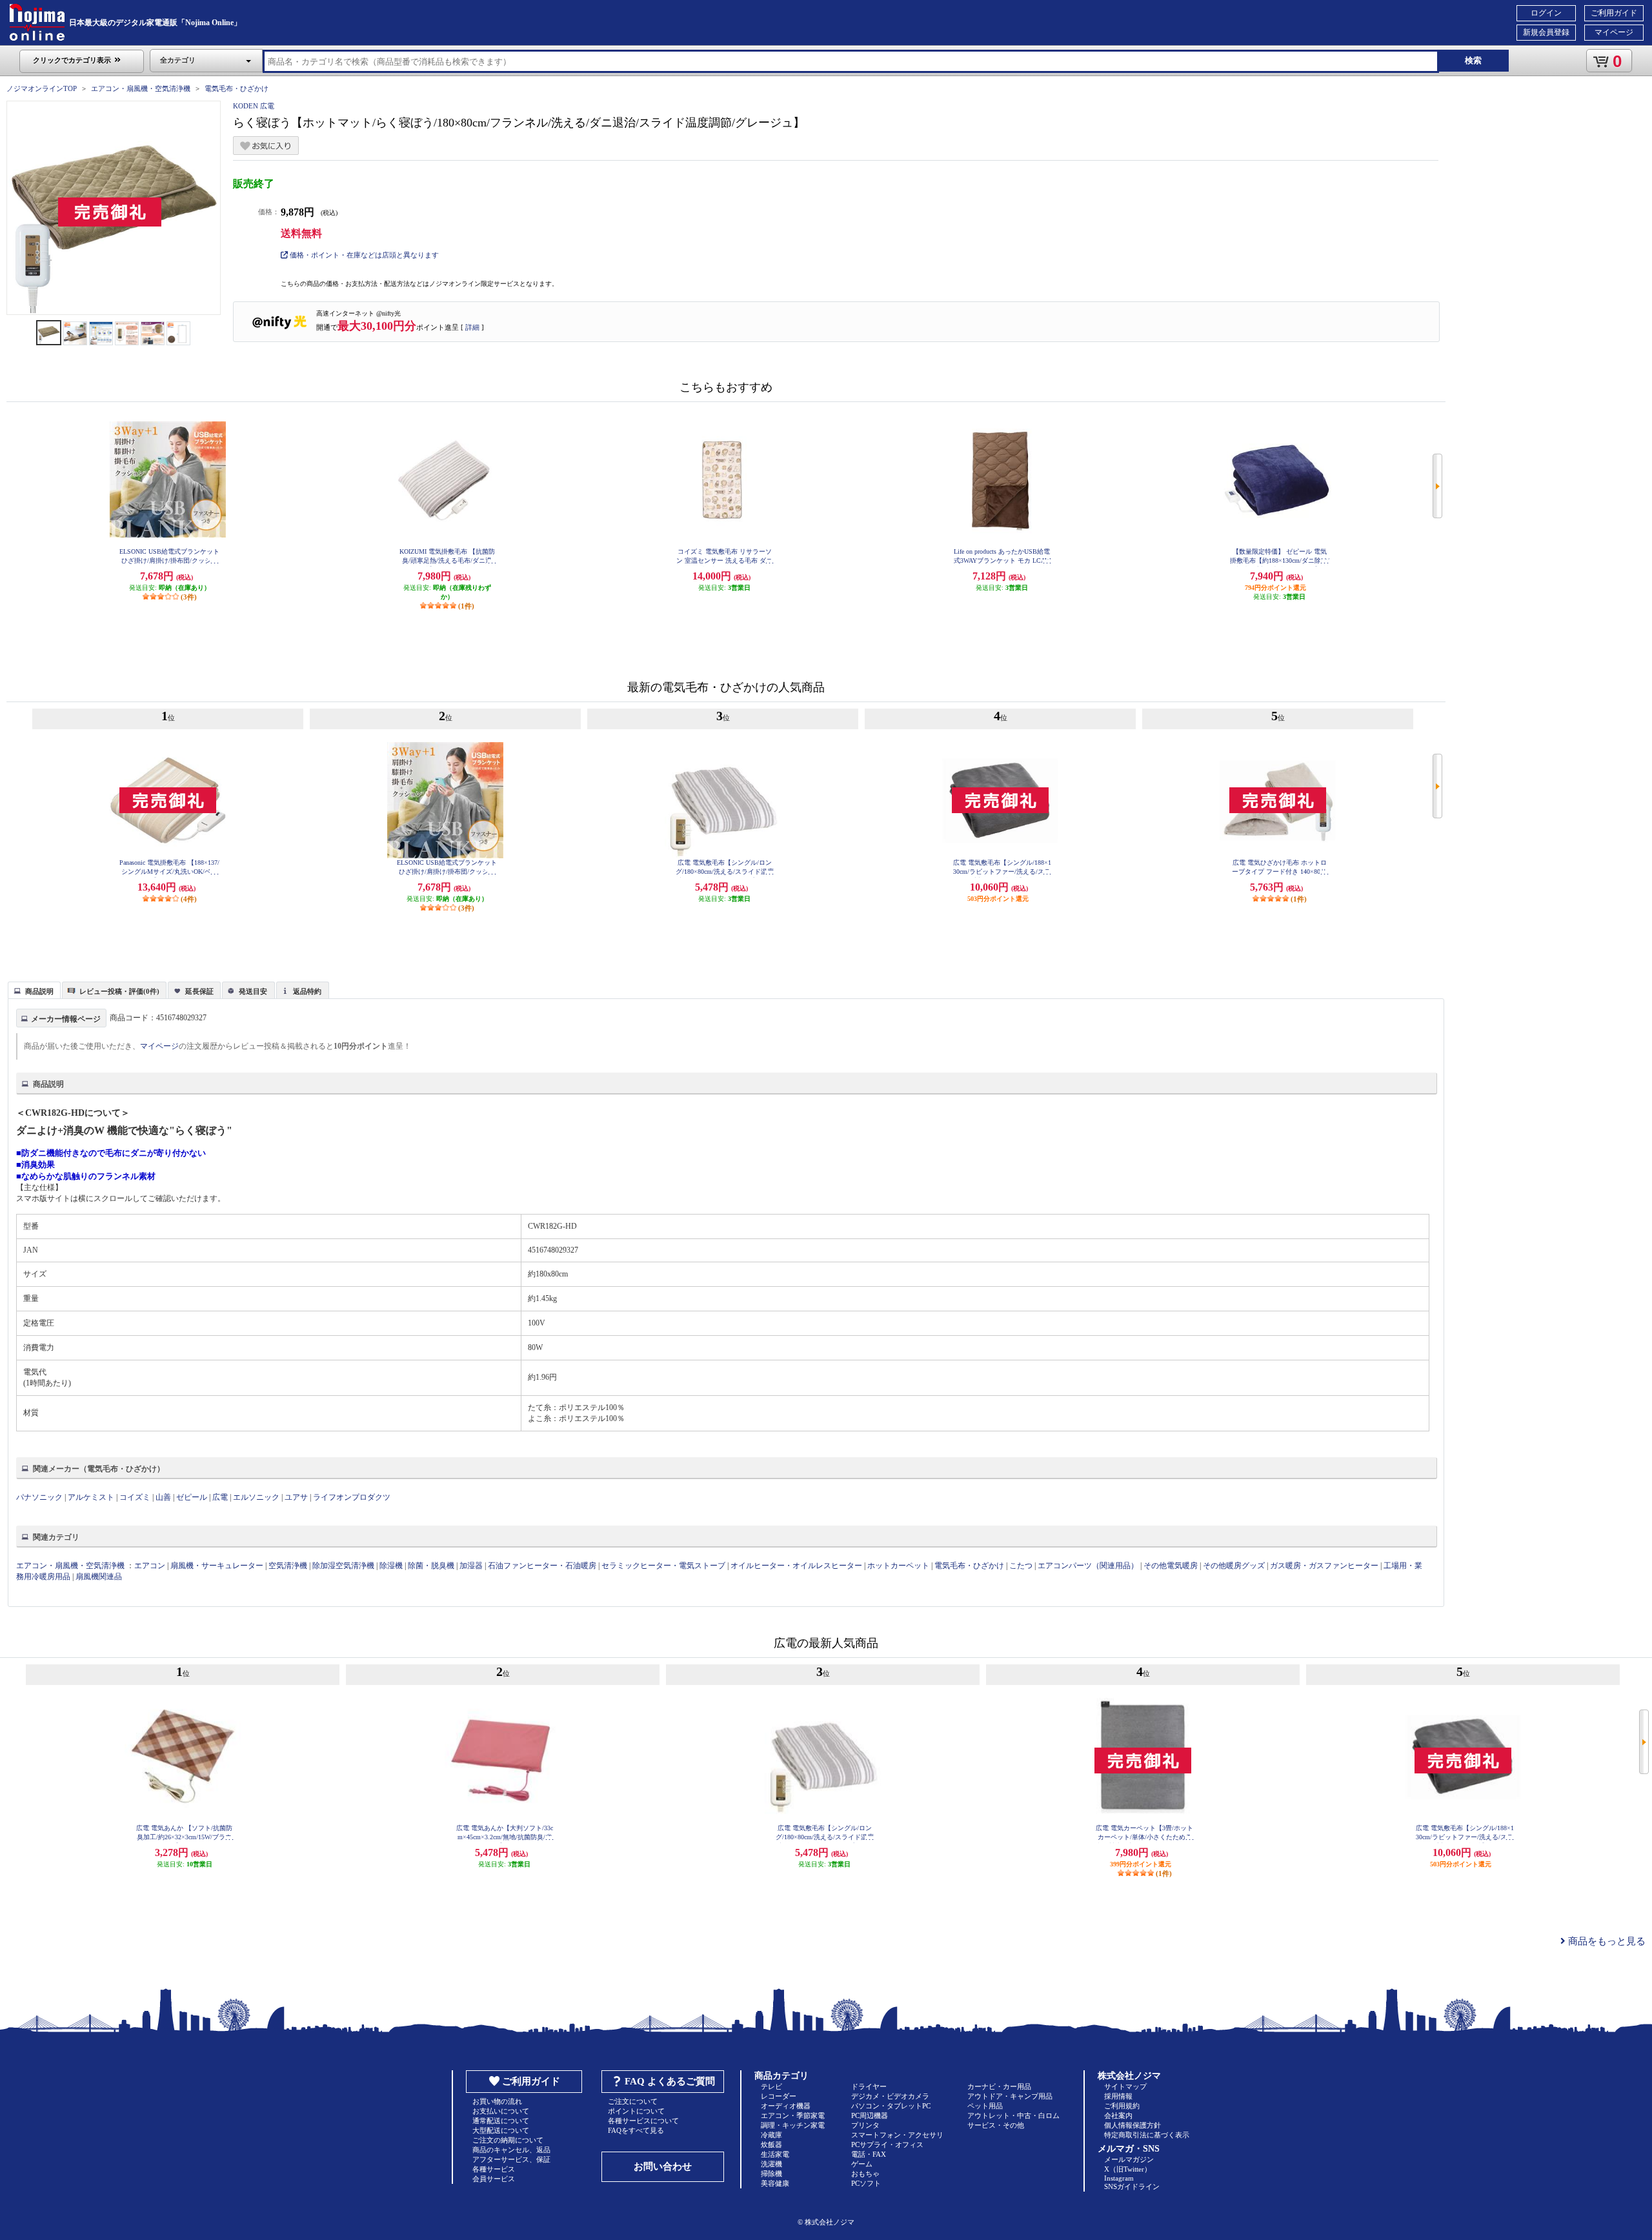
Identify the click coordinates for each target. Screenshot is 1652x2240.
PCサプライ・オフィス (887, 2144)
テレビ (771, 2086)
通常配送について (501, 2121)
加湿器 (471, 1566)
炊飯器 (771, 2144)
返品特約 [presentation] (307, 991)
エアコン (150, 1566)
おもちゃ (865, 2174)
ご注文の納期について (508, 2140)
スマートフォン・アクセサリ (897, 2135)
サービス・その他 (996, 2125)
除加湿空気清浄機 (343, 1566)
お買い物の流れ (497, 2101)
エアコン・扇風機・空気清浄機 (141, 88)
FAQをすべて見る (636, 2130)
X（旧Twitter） (1128, 2169)
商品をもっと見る (1606, 1941)
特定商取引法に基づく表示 (1147, 2135)
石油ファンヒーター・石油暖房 (542, 1566)
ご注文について (633, 2101)
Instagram (1119, 2178)
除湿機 (391, 1566)
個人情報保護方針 (1133, 2125)
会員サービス (494, 2179)
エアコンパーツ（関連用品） (1088, 1566)
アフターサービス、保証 (511, 2159)
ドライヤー (869, 2086)
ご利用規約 (1122, 2106)
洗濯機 (771, 2164)
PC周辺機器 (870, 2115)
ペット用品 (985, 2106)
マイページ (1614, 32)
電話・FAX (869, 2154)
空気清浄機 (288, 1566)
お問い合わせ (663, 2166)
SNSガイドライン (1132, 2186)
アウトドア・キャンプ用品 (1010, 2096)
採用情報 (1118, 2096)
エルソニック (256, 1497)
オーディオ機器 (786, 2106)
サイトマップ (1125, 2086)
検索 (1473, 60)
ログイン (1546, 13)
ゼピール (192, 1497)
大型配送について (501, 2130)
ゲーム (862, 2164)
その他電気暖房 (1171, 1566)
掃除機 (771, 2174)
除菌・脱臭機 (431, 1566)
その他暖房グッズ (1234, 1566)
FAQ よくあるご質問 (670, 2081)
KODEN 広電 (254, 106)
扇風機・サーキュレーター (217, 1566)
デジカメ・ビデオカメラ (890, 2096)
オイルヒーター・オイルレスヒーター (796, 1566)
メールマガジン (1129, 2159)
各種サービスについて (643, 2121)
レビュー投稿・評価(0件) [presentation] (119, 991)
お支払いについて (501, 2111)
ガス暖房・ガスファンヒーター (1324, 1566)
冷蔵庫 (771, 2135)
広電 (220, 1497)
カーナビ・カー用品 (999, 2086)
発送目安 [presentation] (253, 991)
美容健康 (775, 2183)
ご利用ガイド (1614, 13)
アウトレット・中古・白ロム (1013, 2115)
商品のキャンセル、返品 (511, 2150)
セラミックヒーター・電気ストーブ (663, 1566)
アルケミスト (91, 1497)
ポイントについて (636, 2111)
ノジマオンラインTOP (42, 88)
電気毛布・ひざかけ (237, 88)
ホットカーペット (898, 1566)
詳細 (472, 327)
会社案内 (1118, 2115)
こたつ (1021, 1566)
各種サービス (494, 2169)
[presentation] (33, 989)
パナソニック (39, 1497)
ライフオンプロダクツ (352, 1497)
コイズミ (135, 1497)
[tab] (34, 990)
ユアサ (296, 1497)
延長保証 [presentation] (199, 991)
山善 (163, 1497)
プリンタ (865, 2125)
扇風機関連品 (99, 1577)
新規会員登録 (1546, 32)
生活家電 (775, 2154)
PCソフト (866, 2183)
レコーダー (779, 2096)
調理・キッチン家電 (793, 2125)
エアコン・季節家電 (793, 2115)
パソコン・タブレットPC (891, 2106)
